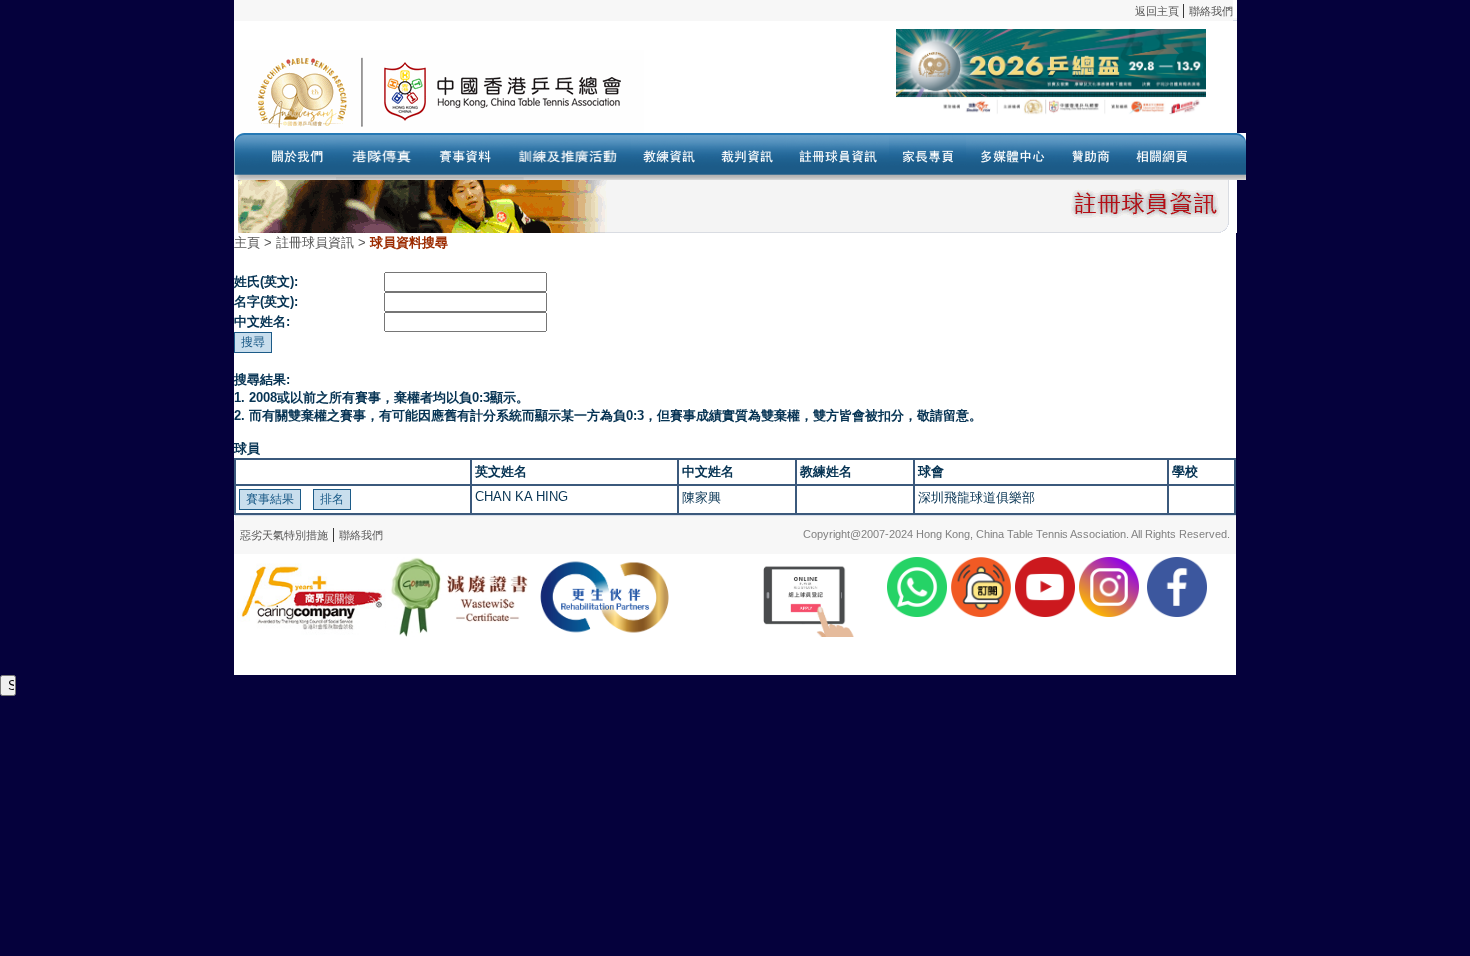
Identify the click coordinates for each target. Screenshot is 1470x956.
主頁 (247, 242)
